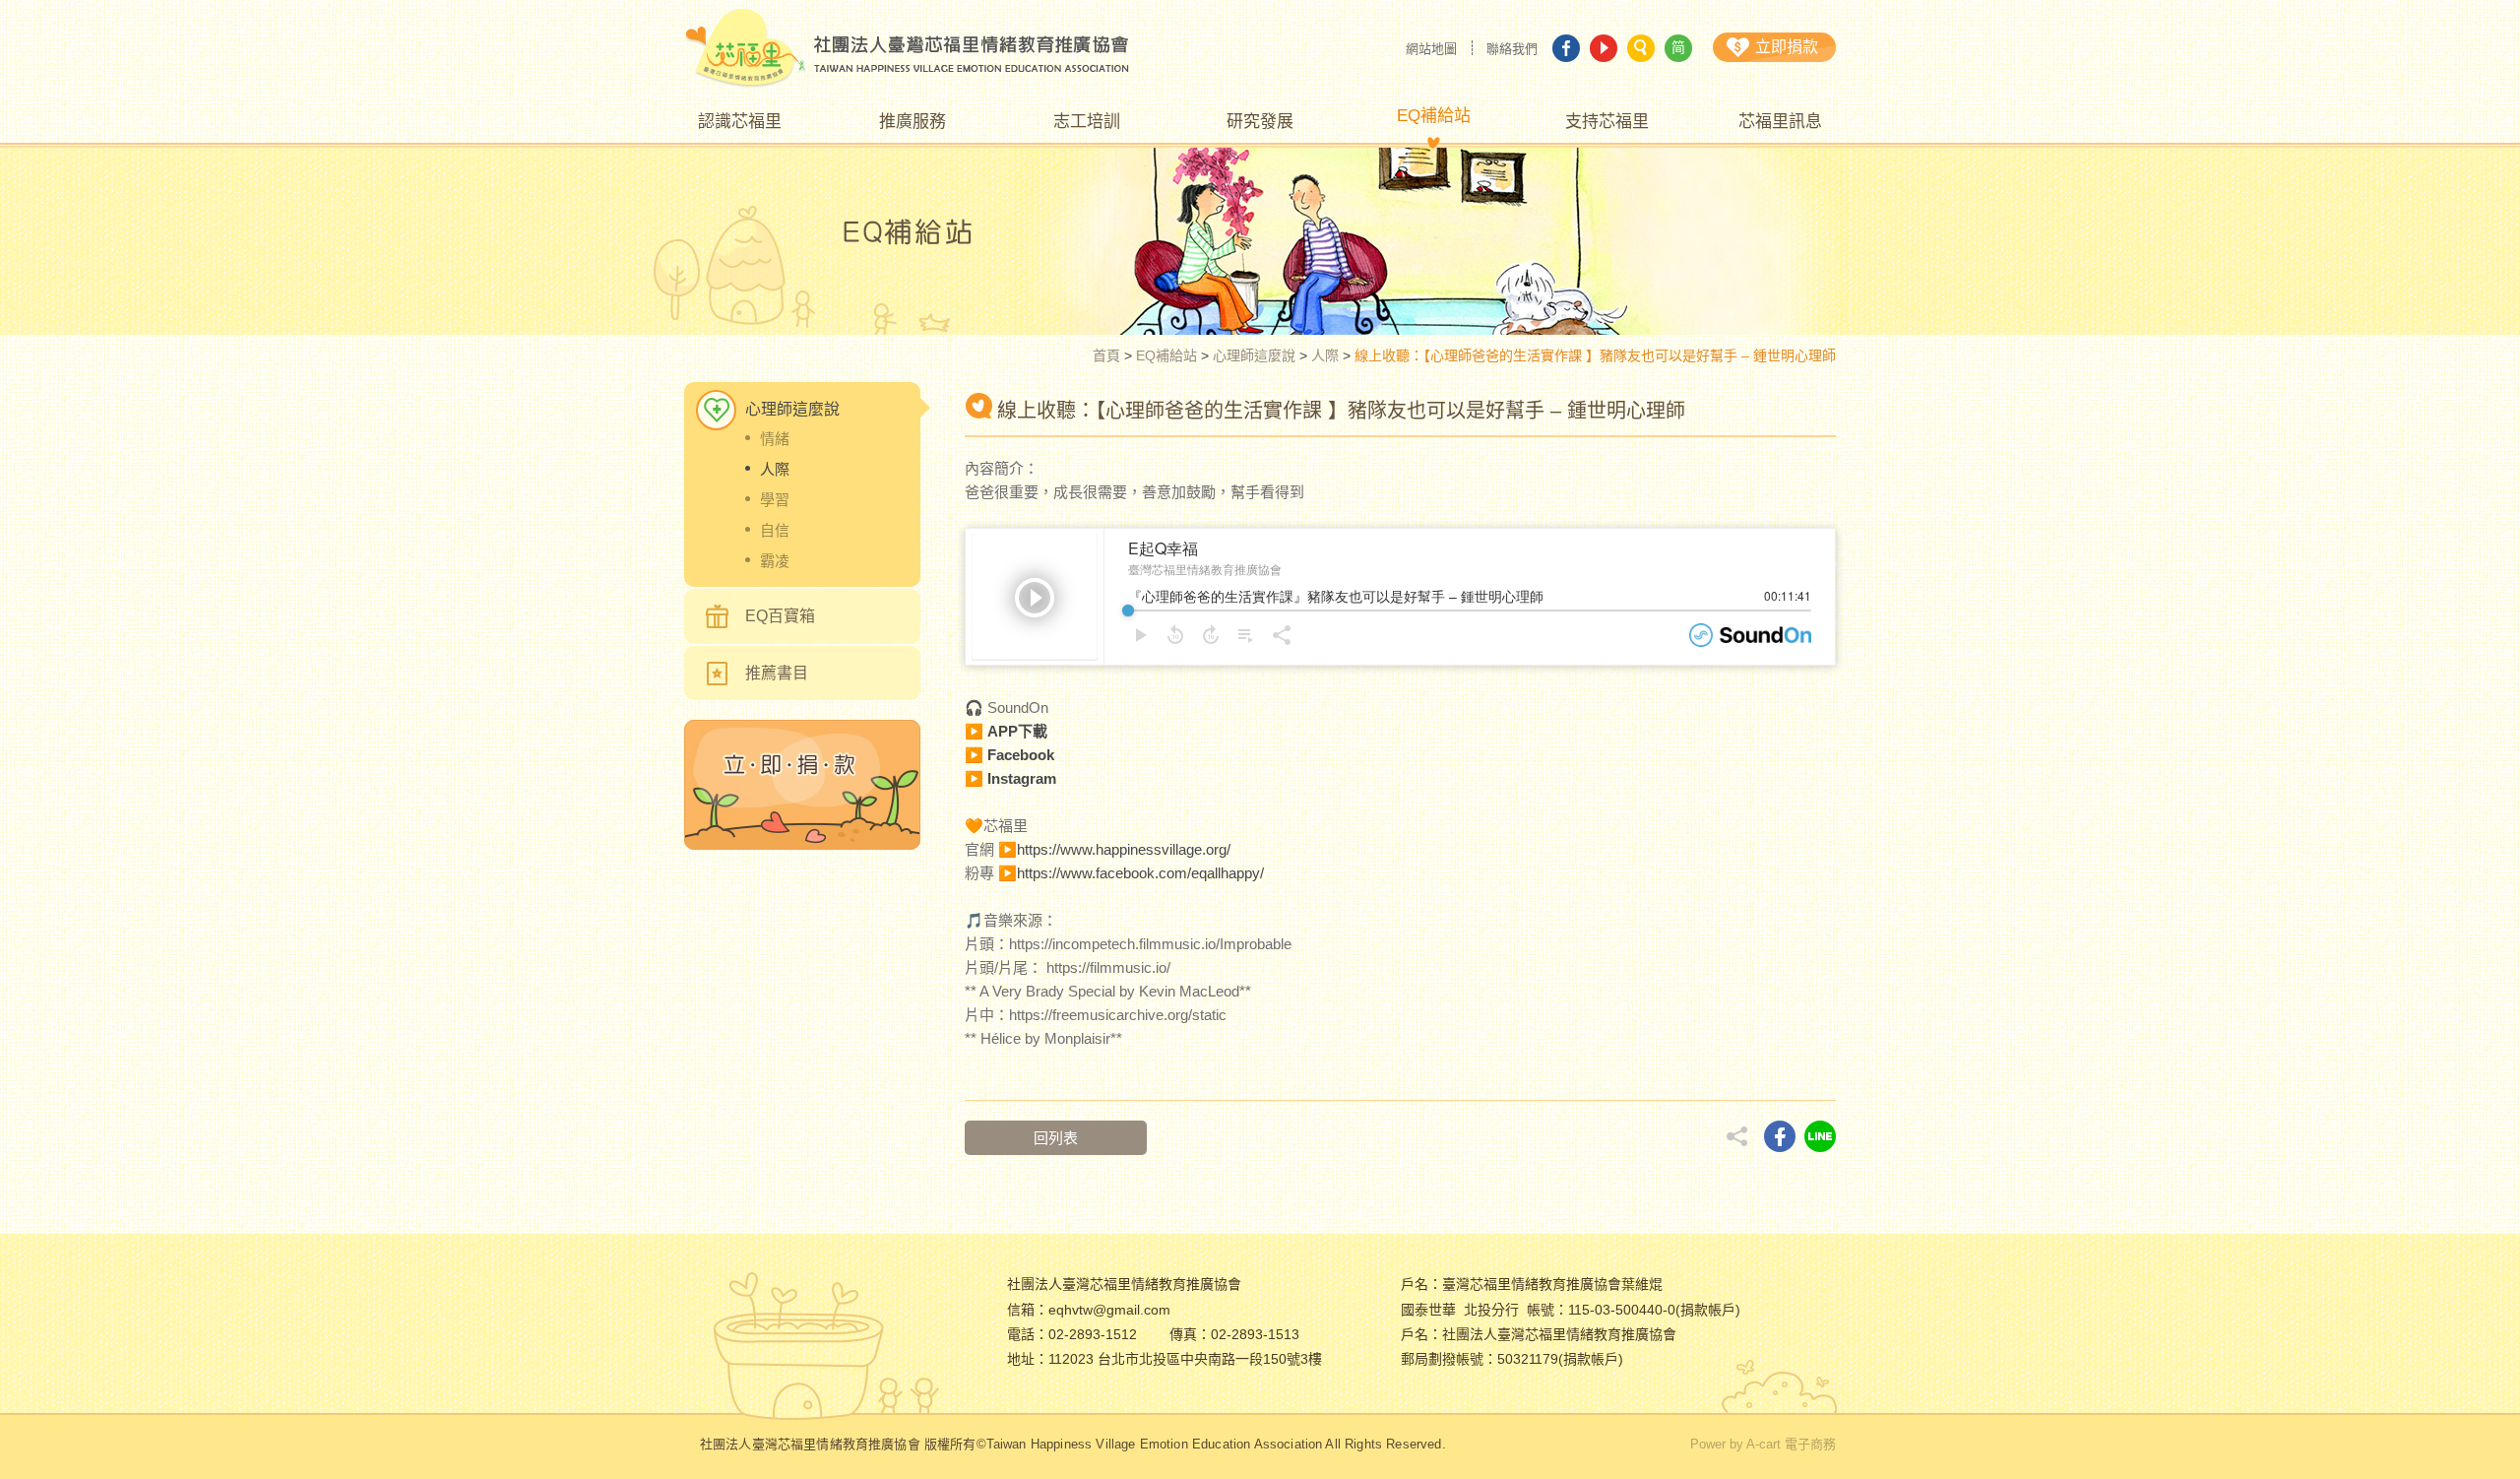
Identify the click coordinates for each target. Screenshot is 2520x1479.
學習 (775, 500)
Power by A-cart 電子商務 (1763, 1444)
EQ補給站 (1166, 355)
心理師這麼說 (1254, 355)
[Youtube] (1604, 48)
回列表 (1056, 1138)
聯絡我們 (1512, 49)
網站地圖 (1431, 49)
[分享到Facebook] (1780, 1136)
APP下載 (1017, 731)
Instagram (1022, 778)
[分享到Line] (1820, 1136)
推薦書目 (777, 673)
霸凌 (775, 561)
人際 (1325, 355)
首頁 (1106, 355)
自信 (775, 530)
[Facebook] (1566, 48)
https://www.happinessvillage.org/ (1124, 849)
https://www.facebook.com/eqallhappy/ (1140, 873)
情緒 (775, 439)
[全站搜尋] (1641, 48)
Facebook (1021, 755)
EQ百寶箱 (780, 616)
